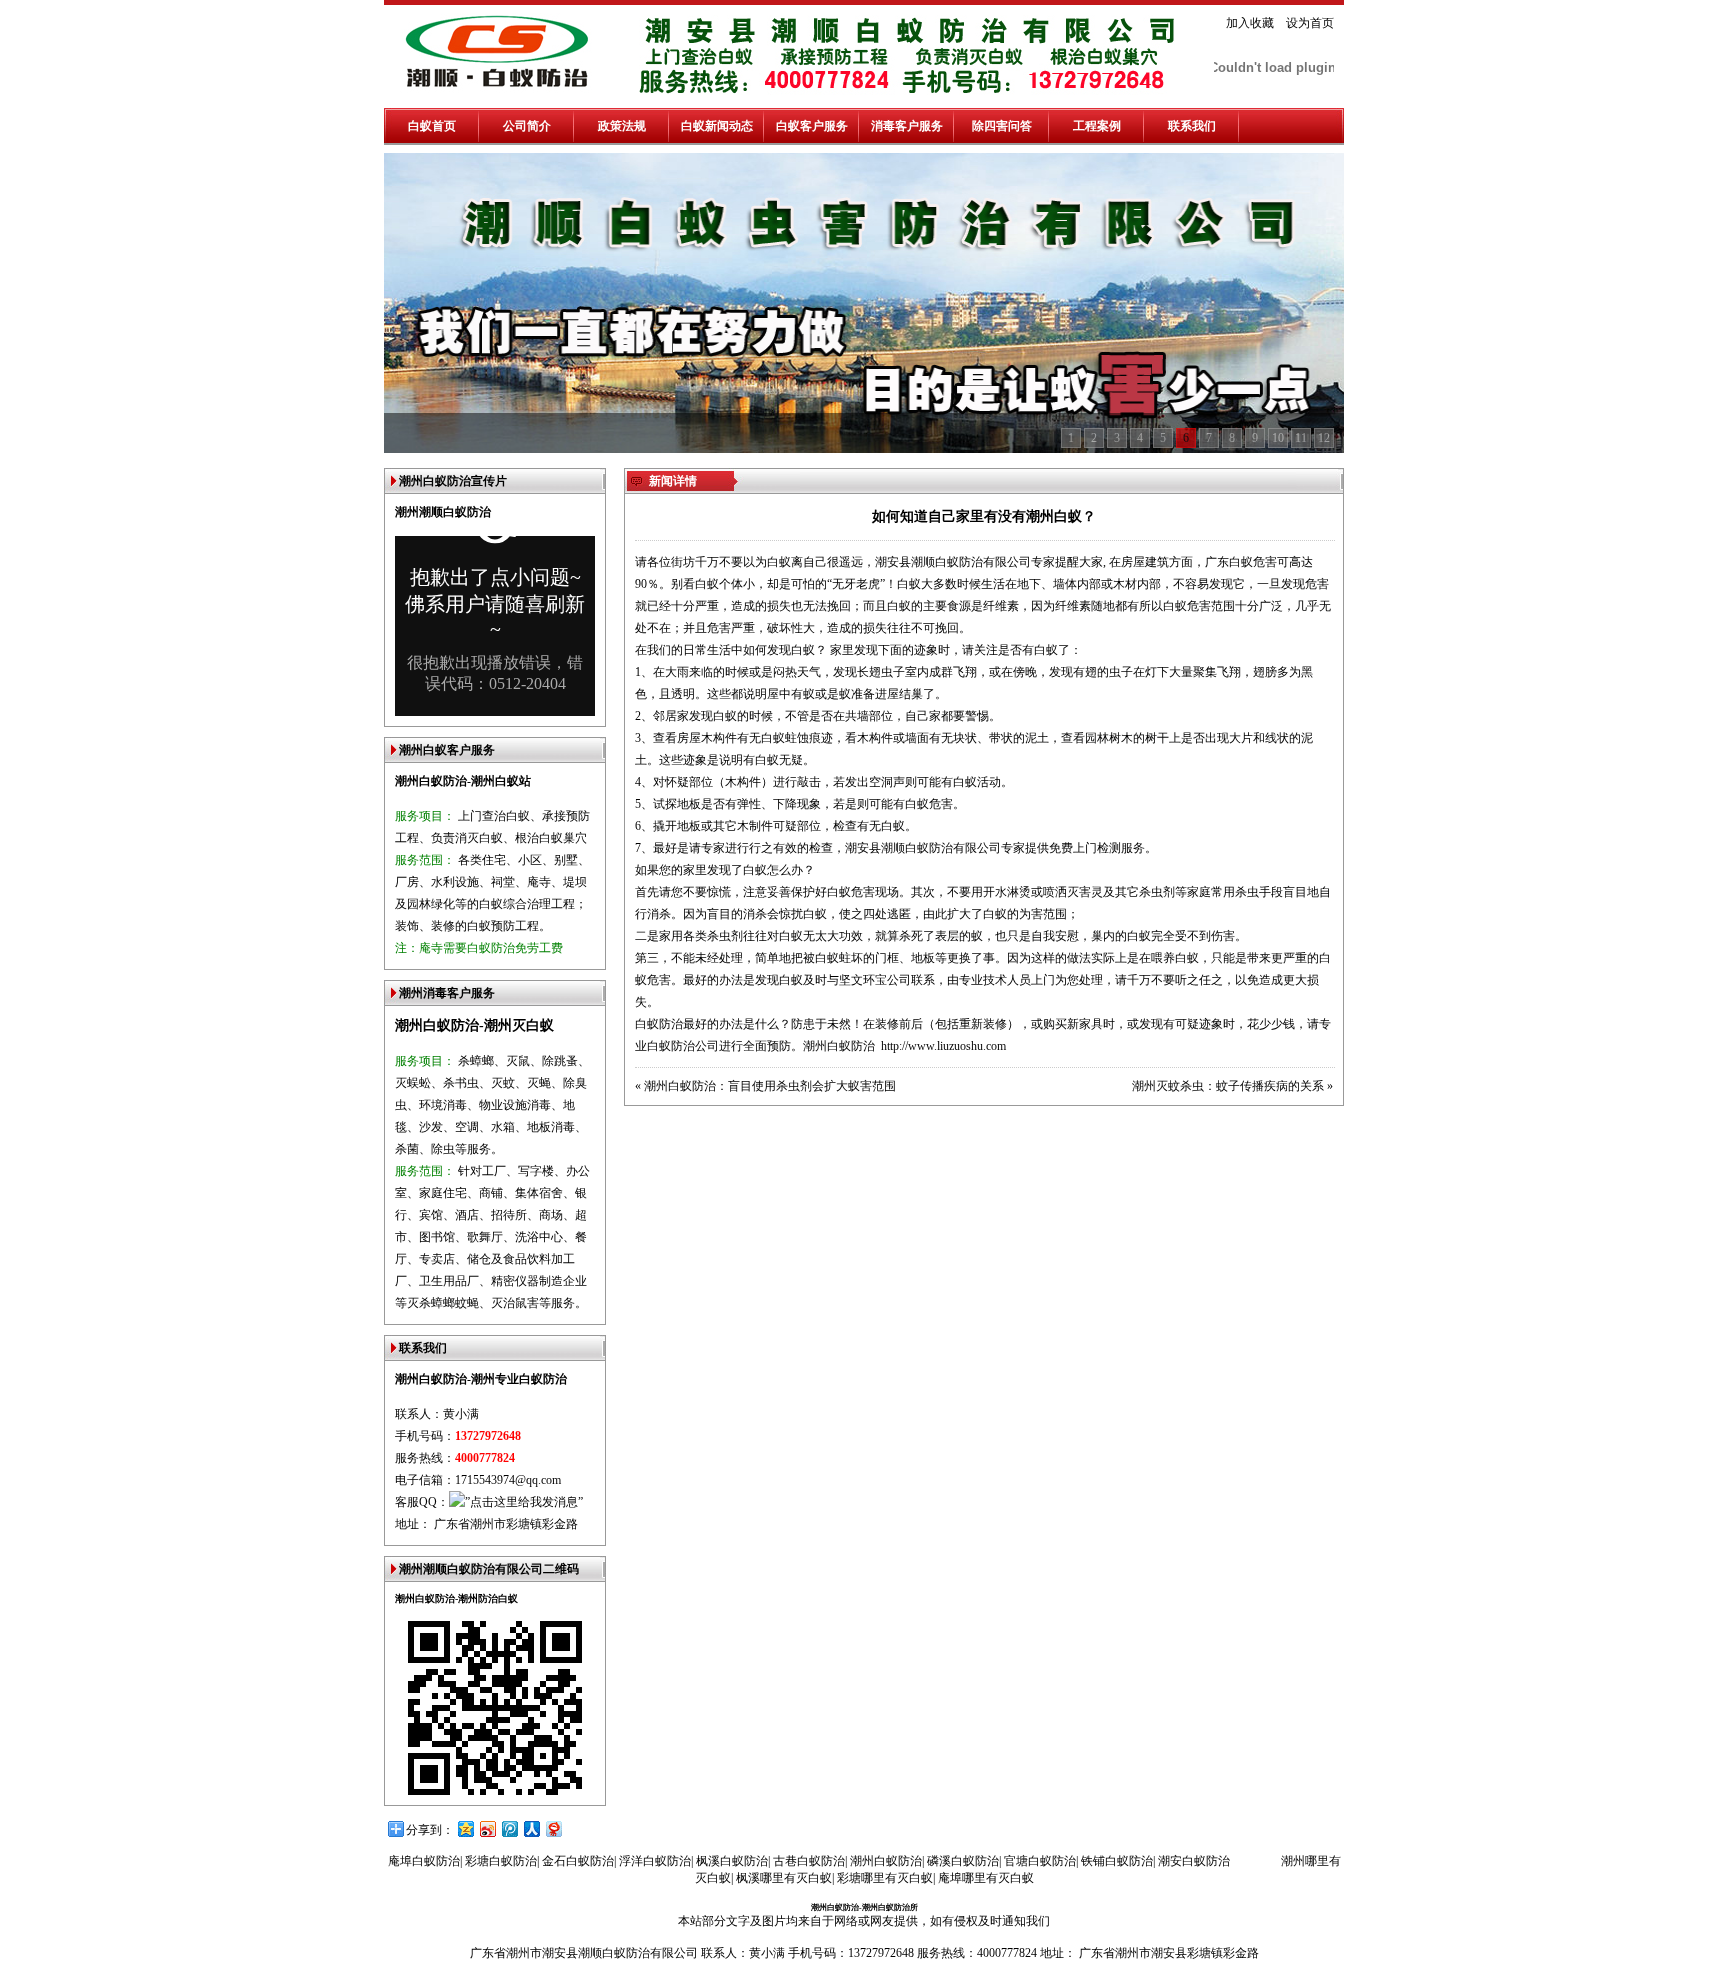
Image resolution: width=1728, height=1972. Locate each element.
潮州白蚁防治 (839, 1046)
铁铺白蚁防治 (1117, 1861)
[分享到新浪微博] (487, 1828)
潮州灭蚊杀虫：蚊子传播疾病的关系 (1228, 1086)
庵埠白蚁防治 (424, 1861)
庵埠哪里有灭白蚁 (986, 1878)
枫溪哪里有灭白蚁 (784, 1878)
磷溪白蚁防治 (963, 1861)
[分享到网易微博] (553, 1828)
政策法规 (622, 126)
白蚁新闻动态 (717, 126)
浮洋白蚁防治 (655, 1861)
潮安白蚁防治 (1194, 1861)
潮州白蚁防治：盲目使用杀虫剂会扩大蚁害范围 (770, 1086)
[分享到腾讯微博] (509, 1828)
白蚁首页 (432, 126)
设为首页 (1310, 23)
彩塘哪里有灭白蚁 (885, 1878)
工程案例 (1097, 126)
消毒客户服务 (907, 126)
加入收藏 (1250, 23)
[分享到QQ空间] (465, 1828)
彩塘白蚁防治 (501, 1861)
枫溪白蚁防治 (732, 1861)
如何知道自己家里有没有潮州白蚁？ (984, 516)
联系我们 (1192, 126)
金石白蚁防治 (578, 1861)
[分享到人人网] (531, 1828)
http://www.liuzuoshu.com (943, 1046)
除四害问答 (1002, 126)
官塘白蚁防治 (1040, 1861)
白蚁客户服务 (812, 126)
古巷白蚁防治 (809, 1861)
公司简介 (527, 126)
